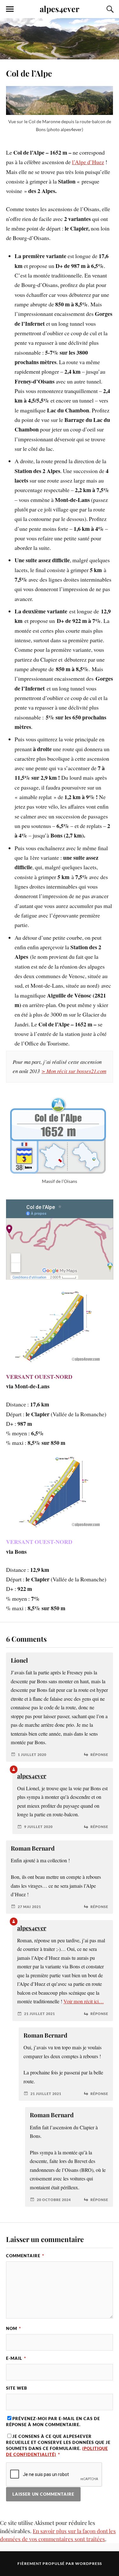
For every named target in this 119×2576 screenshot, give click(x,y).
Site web (17, 2388)
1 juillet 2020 (32, 1755)
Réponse (99, 1755)
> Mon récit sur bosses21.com (74, 1071)
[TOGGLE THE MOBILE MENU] (10, 9)
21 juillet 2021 (40, 2014)
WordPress (89, 2563)
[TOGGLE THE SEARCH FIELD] (109, 9)
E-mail (16, 2358)
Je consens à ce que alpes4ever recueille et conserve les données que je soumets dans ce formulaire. (58, 2446)
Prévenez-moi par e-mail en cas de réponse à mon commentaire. (53, 2422)
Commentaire (25, 2256)
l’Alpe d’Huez (88, 162)
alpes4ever (60, 9)
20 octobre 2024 (54, 2200)
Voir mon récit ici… (84, 2001)
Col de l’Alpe (29, 73)
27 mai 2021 (29, 1907)
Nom (13, 2328)
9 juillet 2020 (38, 1827)
